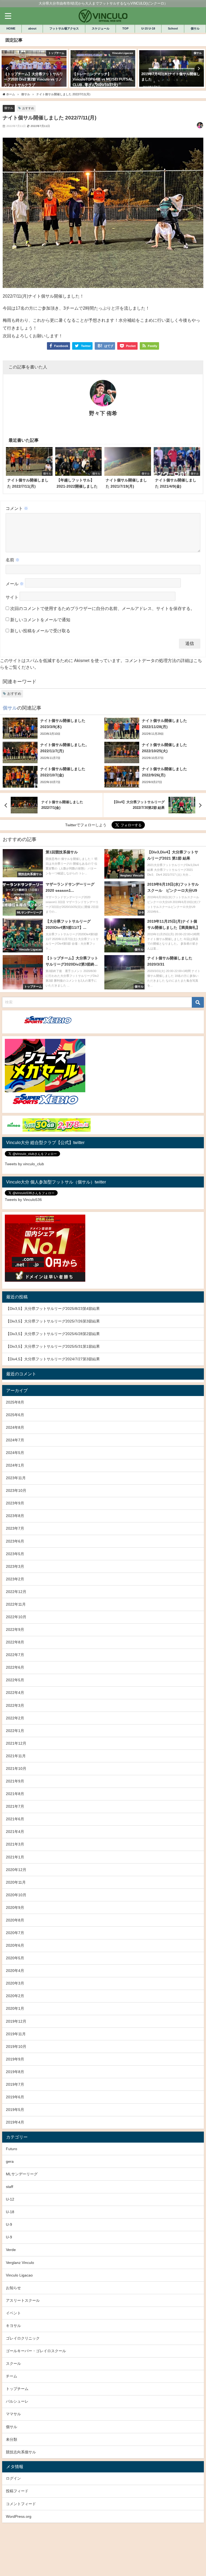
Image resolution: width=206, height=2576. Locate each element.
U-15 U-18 (148, 28)
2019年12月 (16, 2021)
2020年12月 (16, 1870)
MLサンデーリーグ (22, 2174)
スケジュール (101, 28)
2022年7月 (15, 1655)
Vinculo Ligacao (19, 2275)
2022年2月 (15, 1718)
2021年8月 (15, 1794)
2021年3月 (15, 1844)
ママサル (13, 2414)
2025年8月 (15, 1402)
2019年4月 (15, 2122)
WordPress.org (19, 2516)
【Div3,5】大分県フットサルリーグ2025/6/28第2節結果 (53, 1334)
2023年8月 (15, 1516)
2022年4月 (15, 1693)
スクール (13, 2363)
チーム (12, 2376)
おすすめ (28, 108)
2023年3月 (15, 1566)
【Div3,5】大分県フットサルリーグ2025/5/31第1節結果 (53, 1346)
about (32, 28)
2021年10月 (16, 1769)
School (173, 28)
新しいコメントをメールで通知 (40, 620)
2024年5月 (15, 1453)
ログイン (13, 2478)
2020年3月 (15, 1983)
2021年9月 (15, 1781)
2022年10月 (16, 1617)
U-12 (10, 2199)
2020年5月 (15, 1958)
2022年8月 (15, 1642)
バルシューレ (17, 2401)
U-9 (9, 2224)
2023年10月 (16, 1490)
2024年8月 (15, 1427)
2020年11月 (16, 1882)
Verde (11, 2250)
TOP (125, 28)
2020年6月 (15, 1945)
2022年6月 (15, 1667)
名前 (13, 560)
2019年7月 (15, 2084)
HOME (11, 28)
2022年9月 (15, 1629)
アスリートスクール (23, 2300)
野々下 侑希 (103, 413)
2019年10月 (16, 2047)
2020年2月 (15, 1996)
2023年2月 (15, 1579)
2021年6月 (15, 1819)
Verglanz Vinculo (20, 2263)
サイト (12, 597)
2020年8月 (15, 1920)
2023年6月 (15, 1541)
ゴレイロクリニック (23, 2338)
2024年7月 (15, 1440)
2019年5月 (15, 2110)
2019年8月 (15, 2072)
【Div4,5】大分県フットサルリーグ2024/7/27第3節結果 (53, 1359)
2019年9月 (15, 2059)
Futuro (12, 2149)
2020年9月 (15, 1908)
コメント (17, 508)
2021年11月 (16, 1756)
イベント (13, 2313)
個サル (195, 28)
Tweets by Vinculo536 (23, 1200)
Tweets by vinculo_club (24, 1164)
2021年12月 (16, 1743)
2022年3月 (15, 1705)
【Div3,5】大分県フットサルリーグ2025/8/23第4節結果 (53, 1309)
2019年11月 (16, 2034)
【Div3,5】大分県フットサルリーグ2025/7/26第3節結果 (53, 1321)
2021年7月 (15, 1806)
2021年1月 (15, 1857)
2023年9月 (15, 1503)
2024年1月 (15, 1465)
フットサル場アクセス (64, 28)
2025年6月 (15, 1415)
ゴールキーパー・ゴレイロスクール (36, 2351)
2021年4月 (15, 1832)
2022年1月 (15, 1731)
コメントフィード (21, 2504)
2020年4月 (15, 1971)
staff (10, 2187)
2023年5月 (15, 1554)
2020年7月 (15, 1933)
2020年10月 (16, 1895)
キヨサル (13, 2326)
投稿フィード (17, 2491)
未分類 (12, 2439)
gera (10, 2161)
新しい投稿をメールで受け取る (40, 631)
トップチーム (17, 2389)
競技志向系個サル (21, 2452)
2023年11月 (16, 1478)
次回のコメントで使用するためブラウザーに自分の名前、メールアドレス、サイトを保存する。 (102, 608)
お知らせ (13, 2288)
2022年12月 (16, 1592)
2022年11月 (16, 1604)
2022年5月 (15, 1680)
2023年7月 (15, 1528)
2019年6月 (15, 2097)
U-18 (10, 2212)
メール (15, 584)
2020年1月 (15, 2008)
